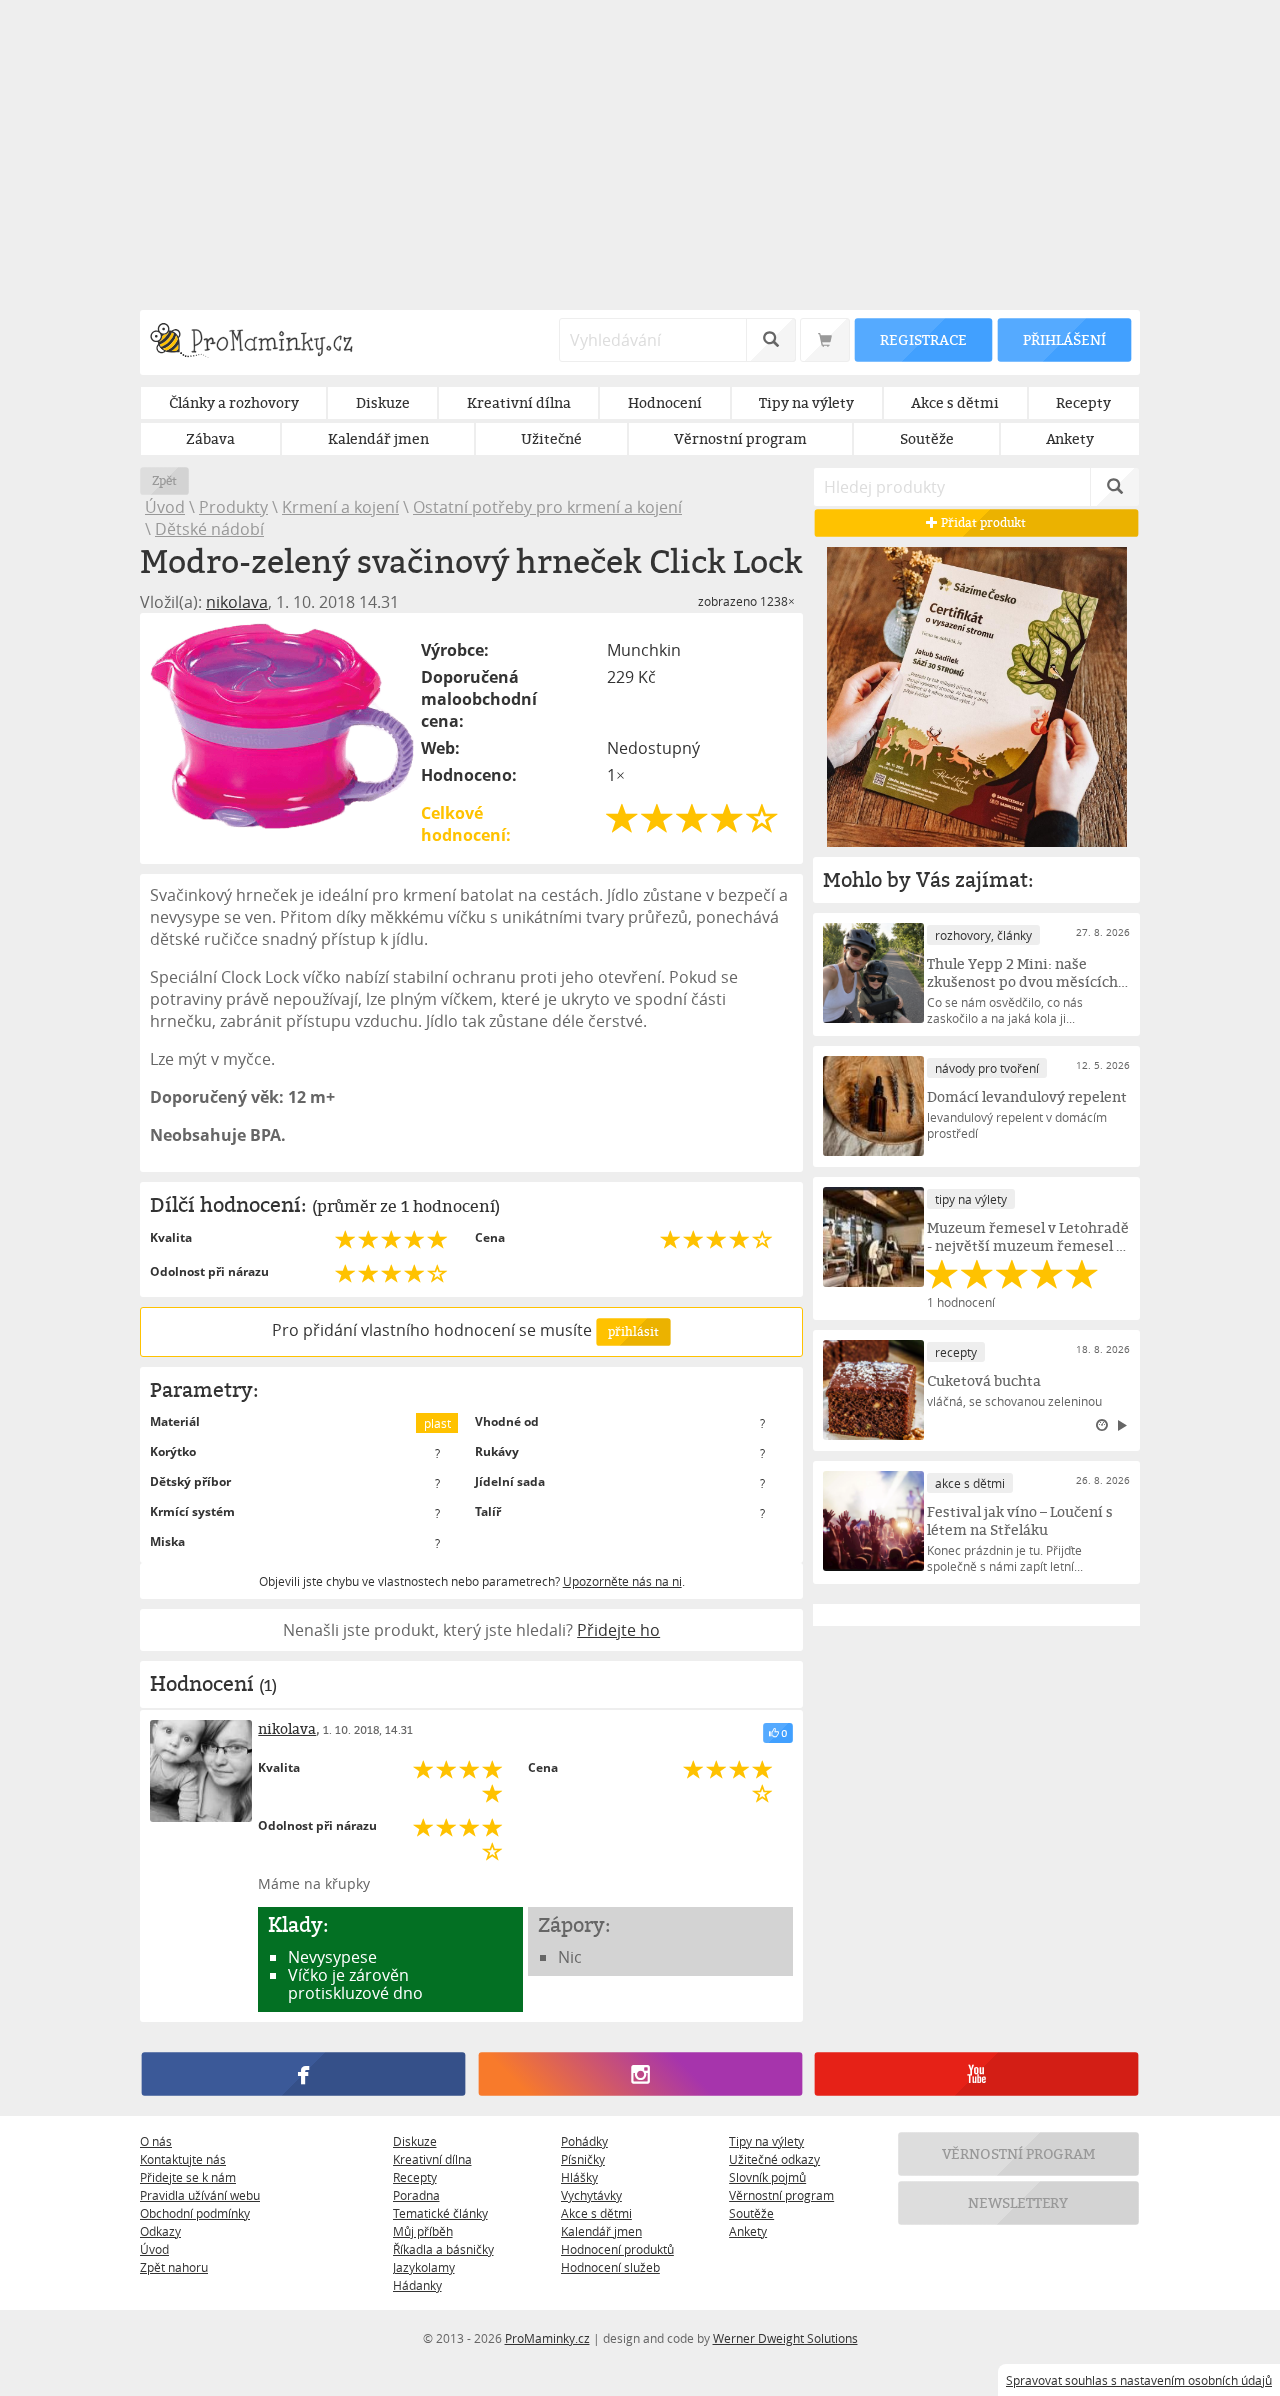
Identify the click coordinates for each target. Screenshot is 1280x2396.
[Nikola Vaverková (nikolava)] (201, 1771)
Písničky (583, 2159)
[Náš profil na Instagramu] (639, 2074)
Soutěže (751, 2213)
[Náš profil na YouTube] (976, 2074)
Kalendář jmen (601, 2231)
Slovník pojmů (767, 2177)
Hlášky (579, 2177)
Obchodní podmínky (195, 2213)
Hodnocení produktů (617, 2249)
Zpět (164, 480)
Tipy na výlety (766, 2141)
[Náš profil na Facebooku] (303, 2074)
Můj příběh (423, 2231)
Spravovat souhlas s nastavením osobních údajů (1139, 2380)
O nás (156, 2141)
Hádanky (417, 2285)
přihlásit (633, 1331)
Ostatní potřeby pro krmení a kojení (547, 507)
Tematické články (440, 2213)
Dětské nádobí (209, 529)
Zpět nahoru (174, 2267)
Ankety (748, 2231)
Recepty (415, 2177)
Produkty (233, 507)
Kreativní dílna (432, 2159)
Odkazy (160, 2231)
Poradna (416, 2195)
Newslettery (1019, 2202)
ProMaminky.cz (547, 2338)
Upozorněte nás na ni (622, 1581)
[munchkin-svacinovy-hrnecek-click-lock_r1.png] (282, 726)
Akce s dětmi (596, 2213)
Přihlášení (1064, 339)
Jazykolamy (424, 2267)
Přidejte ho (618, 1630)
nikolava (237, 602)
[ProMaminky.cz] (260, 342)
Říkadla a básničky (443, 2249)
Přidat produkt (983, 522)
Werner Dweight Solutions (785, 2338)
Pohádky (584, 2141)
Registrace (923, 339)
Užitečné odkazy (774, 2159)
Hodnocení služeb (610, 2267)
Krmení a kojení (340, 507)
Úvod (165, 507)
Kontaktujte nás (183, 2159)
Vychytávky (591, 2195)
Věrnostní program (781, 2195)
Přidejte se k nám (188, 2177)
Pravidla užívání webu (200, 2195)
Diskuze (415, 2141)
